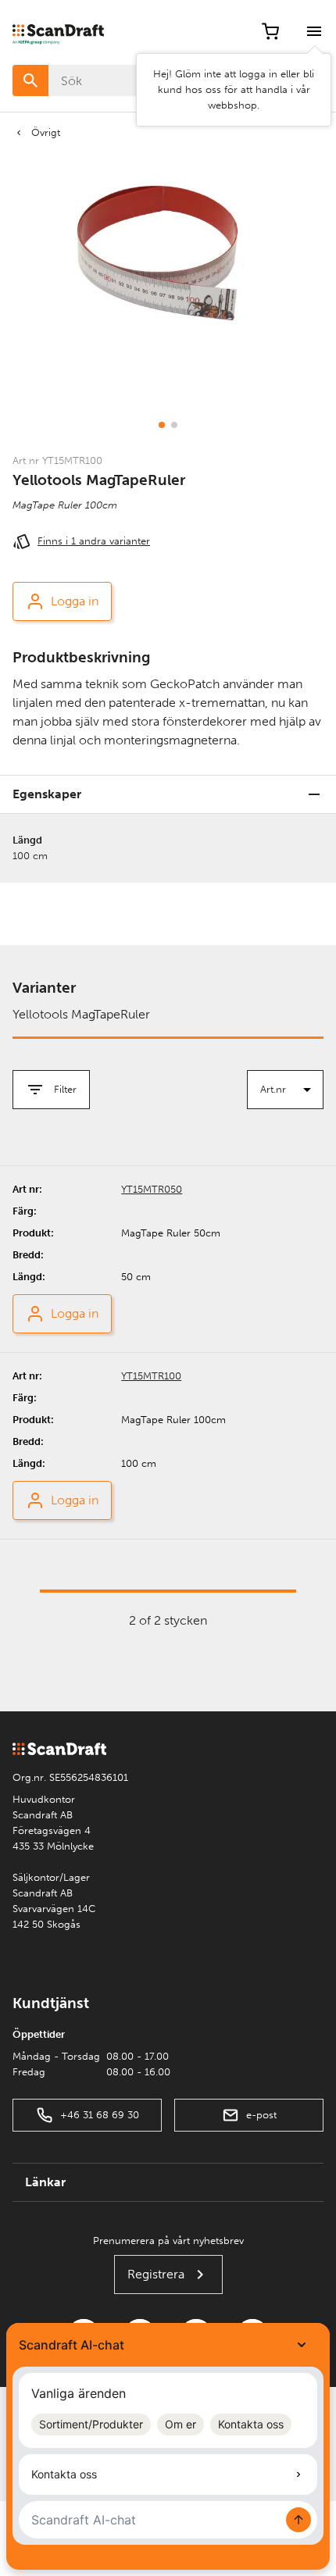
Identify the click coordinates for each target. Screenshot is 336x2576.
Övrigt (46, 132)
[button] (162, 425)
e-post (261, 2115)
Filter (65, 1089)
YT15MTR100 (151, 1376)
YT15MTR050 (152, 1189)
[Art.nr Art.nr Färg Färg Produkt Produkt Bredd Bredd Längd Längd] (285, 1090)
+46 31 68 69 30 (100, 2115)
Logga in (75, 601)
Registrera (156, 2274)
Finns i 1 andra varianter (94, 541)
